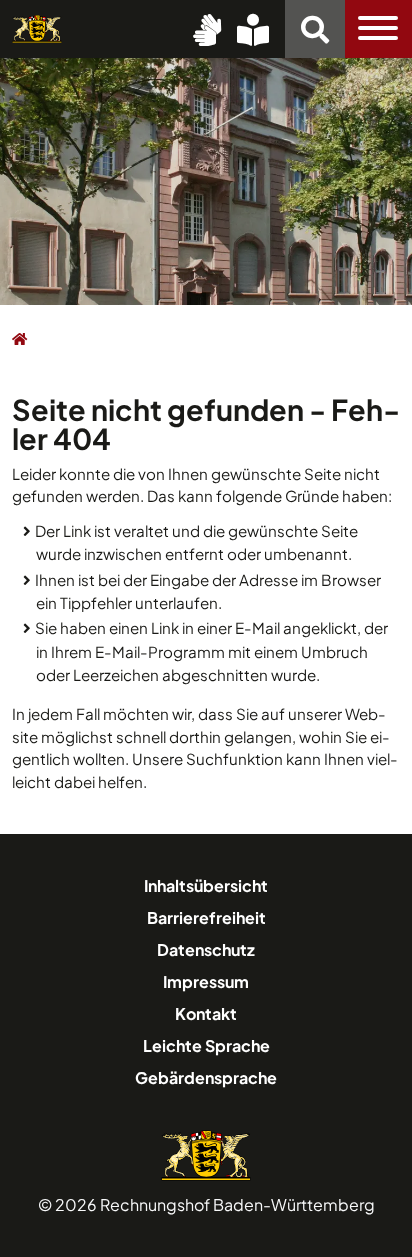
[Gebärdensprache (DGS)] (207, 29)
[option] (206, 180)
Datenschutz (206, 949)
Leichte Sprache (206, 1045)
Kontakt (206, 1013)
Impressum (206, 981)
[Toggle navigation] (378, 29)
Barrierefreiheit (206, 917)
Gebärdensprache (206, 1077)
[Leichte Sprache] (253, 29)
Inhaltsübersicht (206, 885)
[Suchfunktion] (315, 29)
